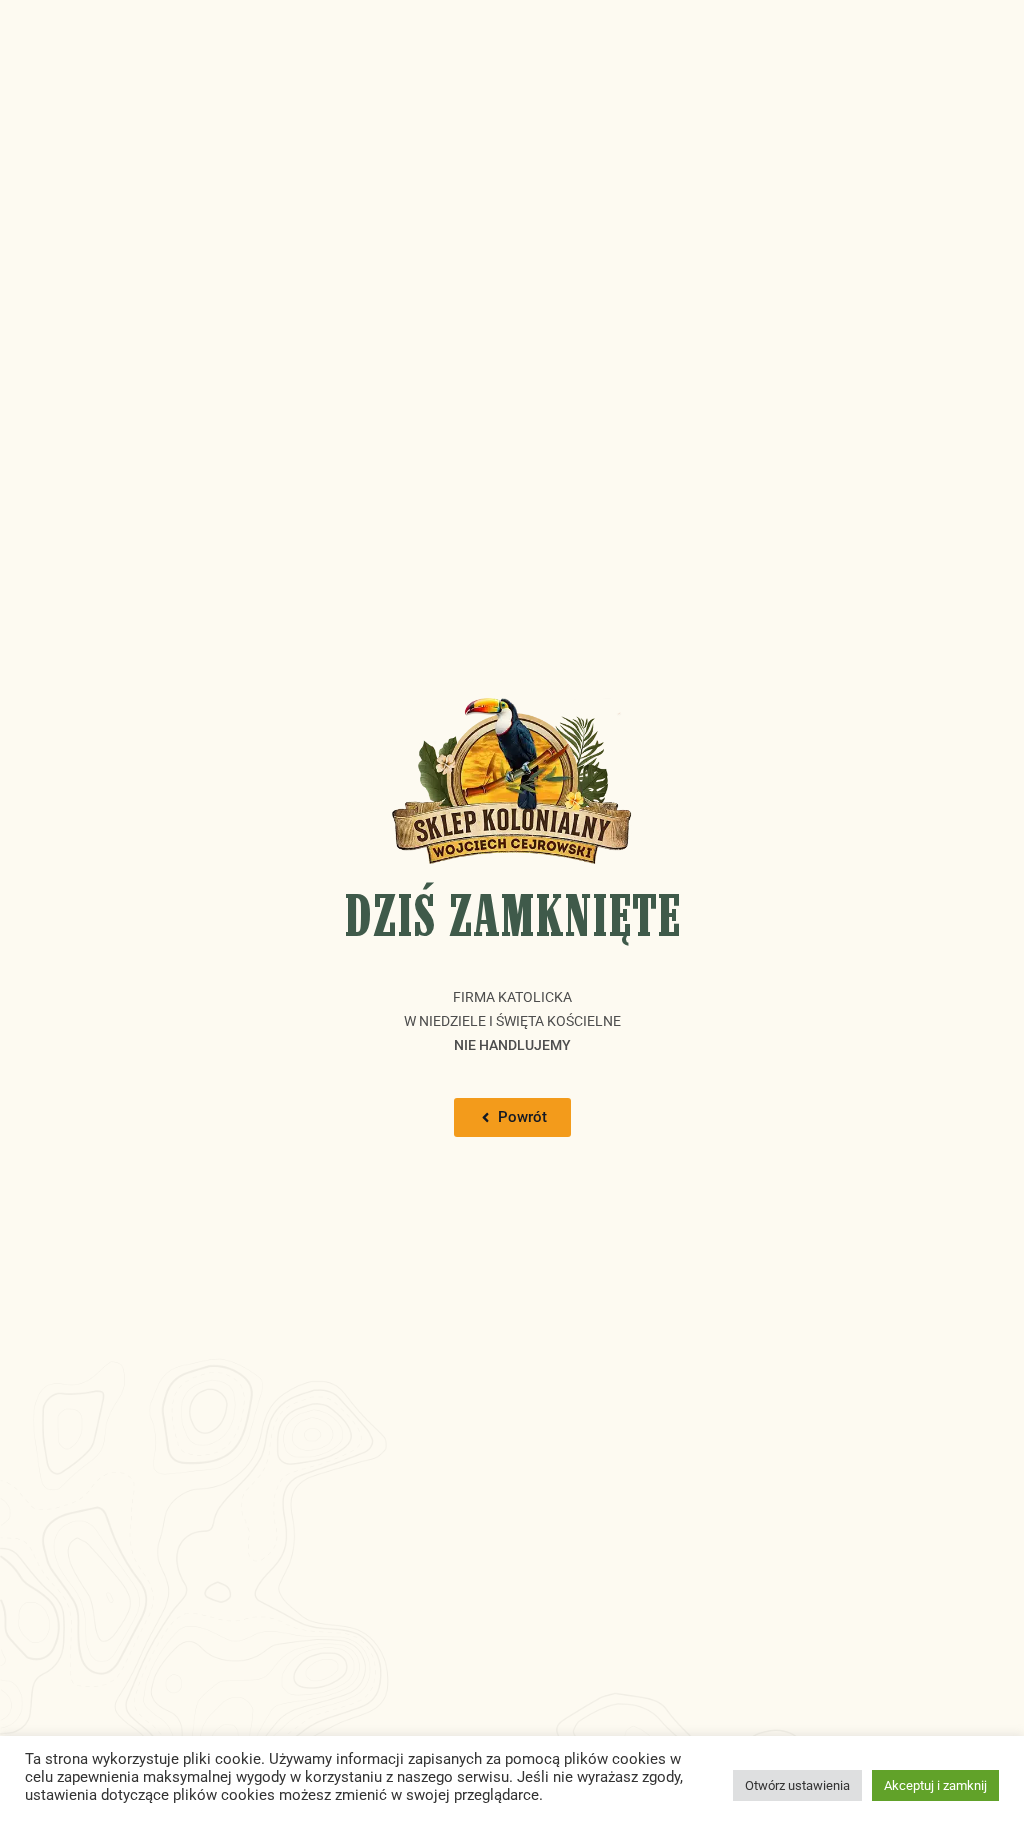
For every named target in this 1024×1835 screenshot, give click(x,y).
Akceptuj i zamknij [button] (935, 1785)
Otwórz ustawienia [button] (797, 1785)
